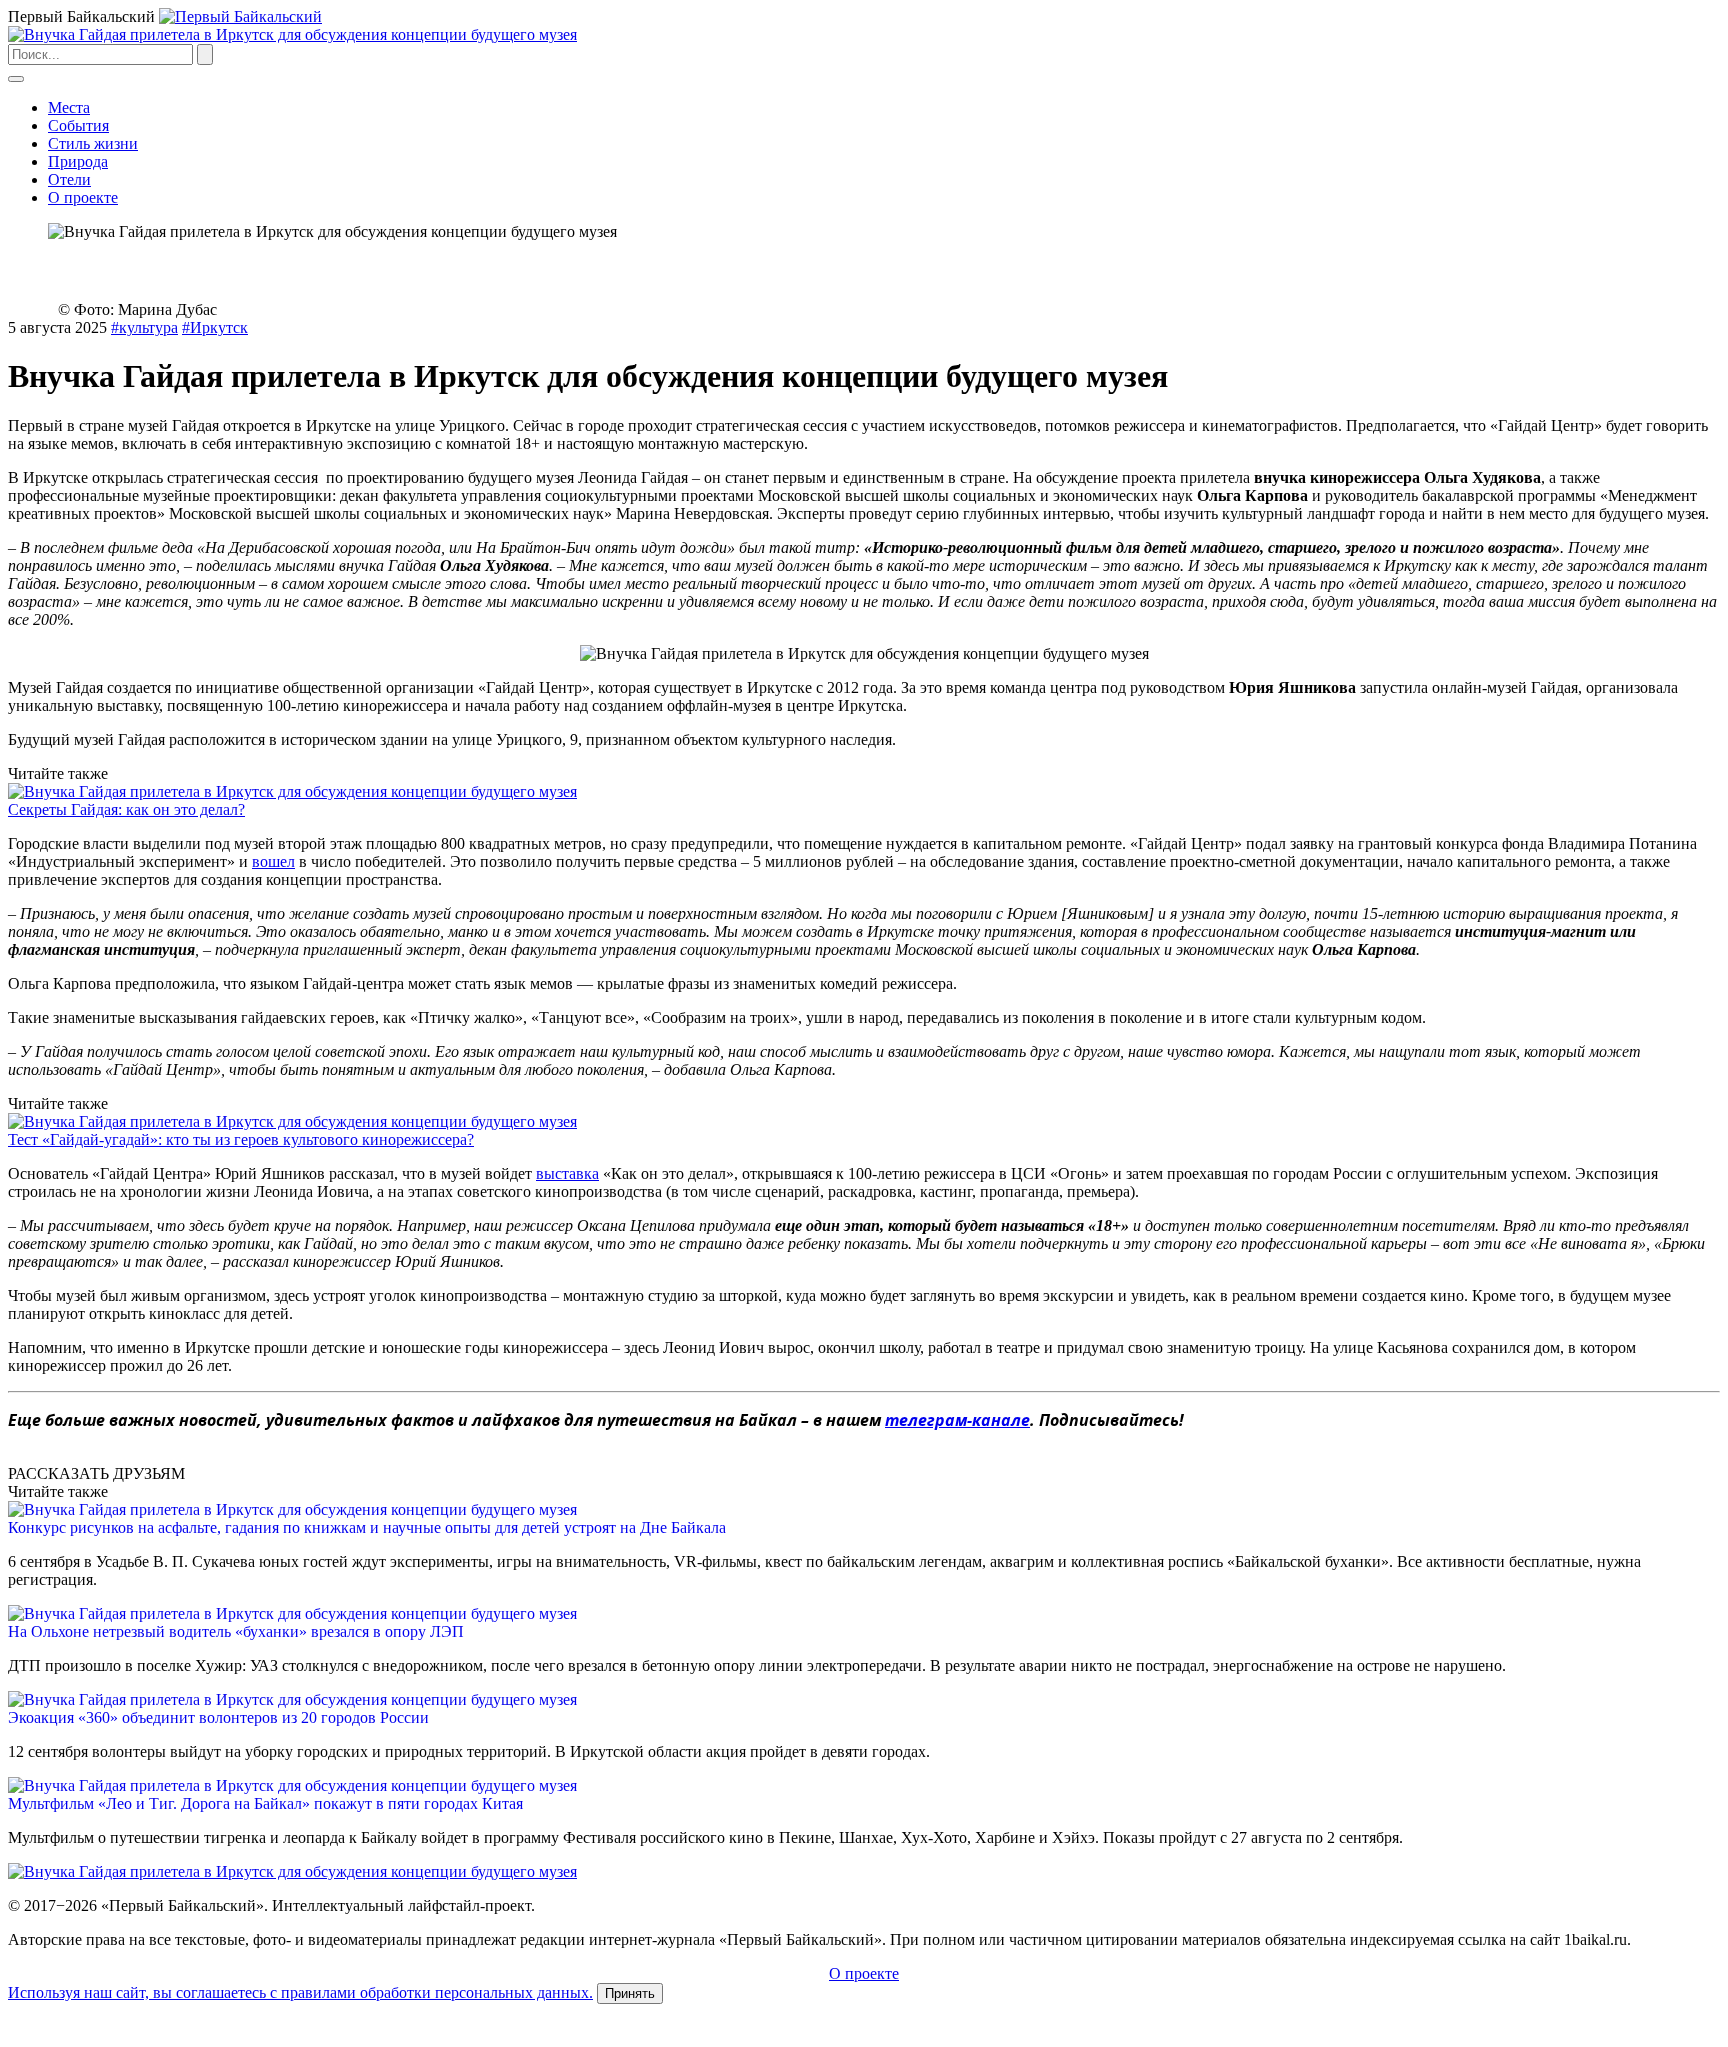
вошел (273, 861)
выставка (567, 1173)
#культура (144, 327)
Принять (630, 1993)
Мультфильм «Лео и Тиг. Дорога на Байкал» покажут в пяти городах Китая (265, 1803)
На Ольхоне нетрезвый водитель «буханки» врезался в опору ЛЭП (236, 1631)
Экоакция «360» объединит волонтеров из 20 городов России (218, 1717)
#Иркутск (215, 327)
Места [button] (69, 107)
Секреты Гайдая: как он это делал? (126, 809)
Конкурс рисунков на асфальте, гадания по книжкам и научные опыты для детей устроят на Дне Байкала (367, 1527)
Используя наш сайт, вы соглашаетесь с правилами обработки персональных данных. (300, 1992)
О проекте (83, 197)
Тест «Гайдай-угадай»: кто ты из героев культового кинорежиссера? (241, 1139)
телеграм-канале (957, 1420)
